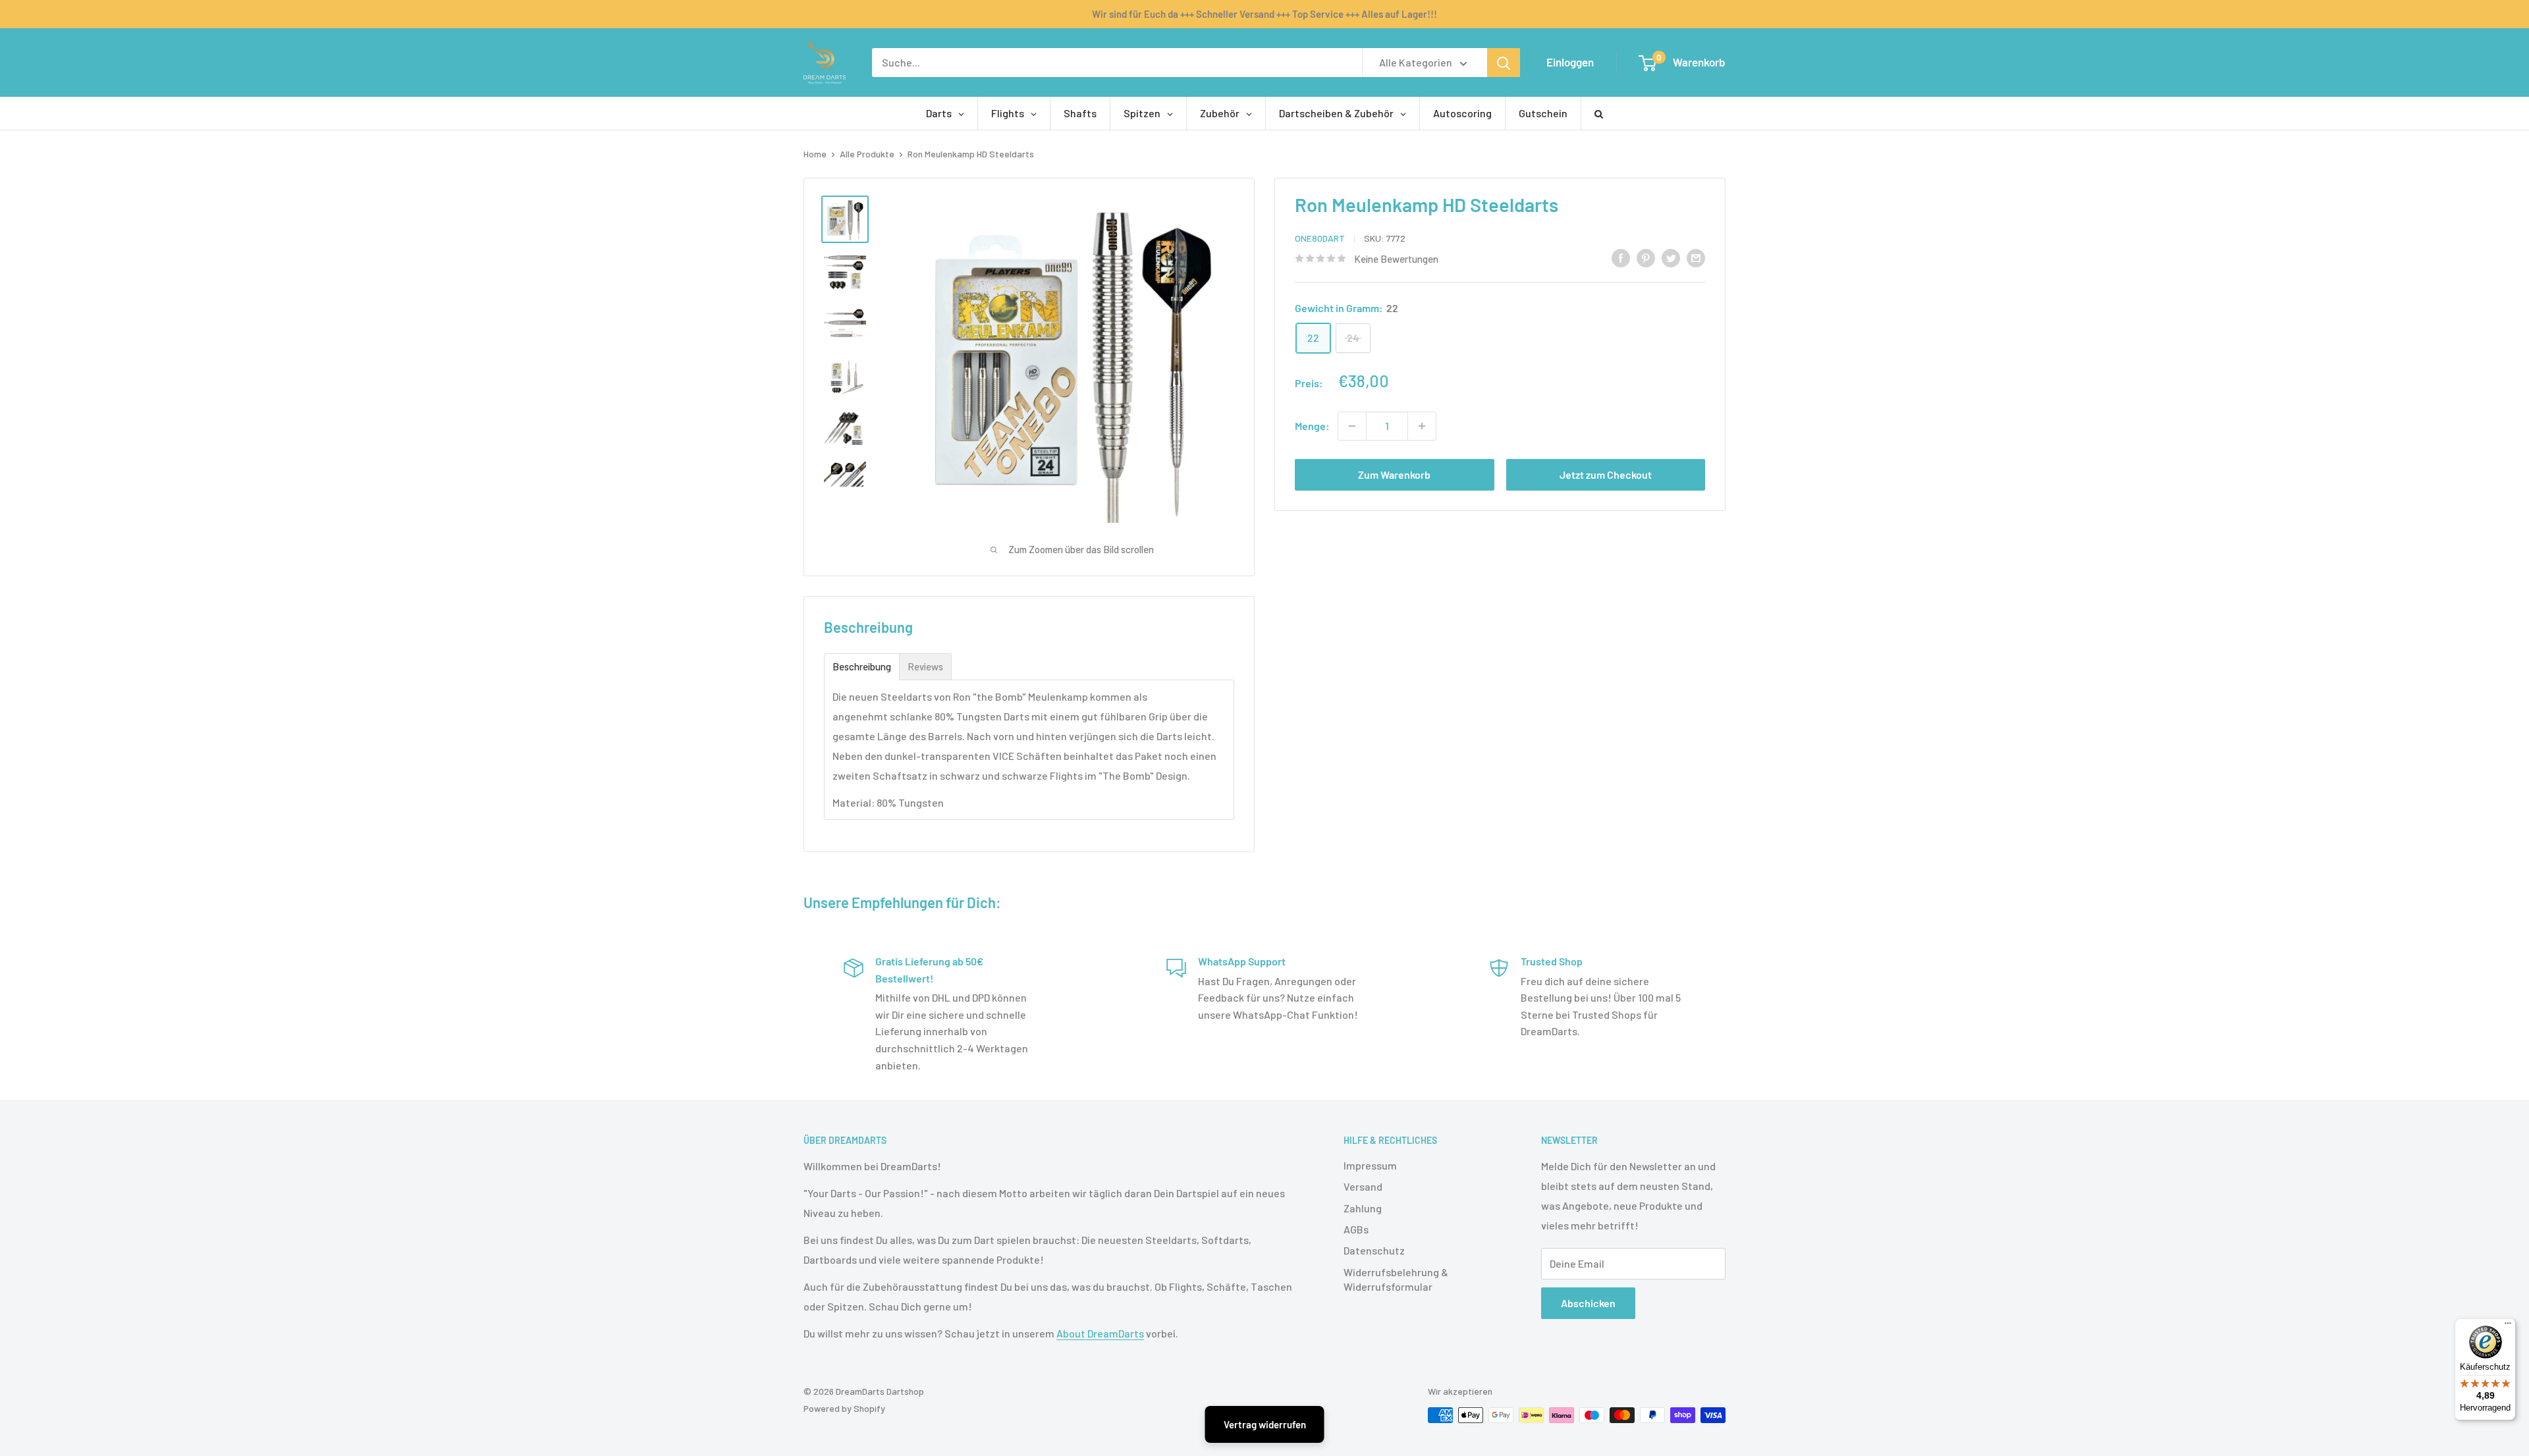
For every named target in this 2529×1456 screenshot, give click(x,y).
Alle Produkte (867, 154)
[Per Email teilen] (1696, 257)
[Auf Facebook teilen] (1621, 257)
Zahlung (1363, 1208)
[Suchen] (1504, 63)
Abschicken (1588, 1303)
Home (815, 154)
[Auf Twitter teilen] (1671, 257)
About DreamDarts (1100, 1333)
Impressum (1370, 1165)
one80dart (1320, 238)
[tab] (862, 667)
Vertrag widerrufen (1265, 1424)
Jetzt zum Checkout (1606, 474)
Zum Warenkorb (1394, 474)
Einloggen (1570, 62)
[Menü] (2508, 1326)
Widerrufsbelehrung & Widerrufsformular (1396, 1279)
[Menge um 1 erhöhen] (1422, 426)
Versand (1363, 1186)
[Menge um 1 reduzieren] (1352, 426)
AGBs (1356, 1229)
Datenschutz (1374, 1250)
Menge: (1312, 426)
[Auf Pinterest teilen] (1646, 257)
